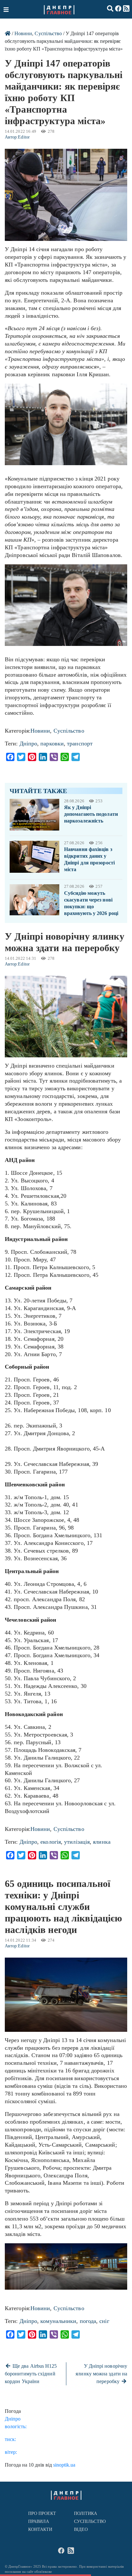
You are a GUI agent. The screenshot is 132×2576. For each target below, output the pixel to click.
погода (88, 2321)
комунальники (58, 2321)
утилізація (77, 1842)
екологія (51, 1842)
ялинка (102, 1842)
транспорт (80, 743)
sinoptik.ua (64, 2465)
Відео (81, 2529)
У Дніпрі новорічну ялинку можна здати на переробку (101, 2374)
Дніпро (29, 743)
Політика (86, 2513)
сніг (104, 2321)
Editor (24, 137)
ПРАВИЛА (39, 2521)
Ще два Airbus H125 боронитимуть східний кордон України (31, 2374)
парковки (52, 743)
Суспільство (48, 33)
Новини (23, 33)
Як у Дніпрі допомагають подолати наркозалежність (91, 814)
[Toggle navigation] (7, 9)
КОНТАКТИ (40, 2529)
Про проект (42, 2513)
